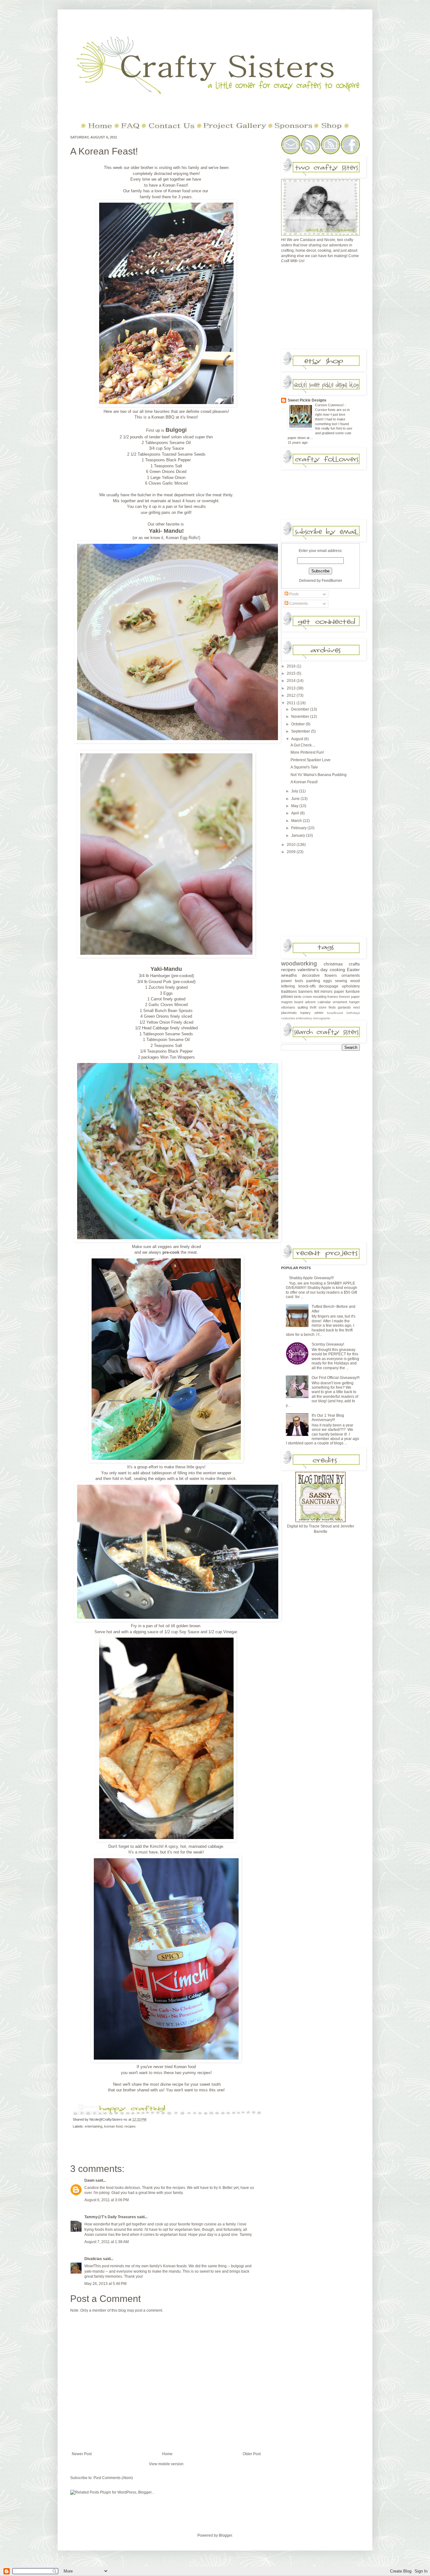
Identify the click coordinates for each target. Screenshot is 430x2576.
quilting (303, 1007)
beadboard (335, 1013)
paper (339, 992)
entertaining (93, 2126)
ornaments (351, 976)
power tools (292, 981)
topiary (306, 1013)
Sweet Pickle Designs (307, 400)
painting (313, 981)
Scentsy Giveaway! (328, 1344)
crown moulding (314, 997)
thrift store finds (323, 1007)
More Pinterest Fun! (307, 752)
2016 (292, 666)
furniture (353, 992)
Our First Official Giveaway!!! (336, 1378)
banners (306, 992)
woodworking (299, 963)
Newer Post (82, 2454)
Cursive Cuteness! (330, 405)
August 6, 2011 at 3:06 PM (107, 2200)
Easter (353, 970)
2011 (292, 703)
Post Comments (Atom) (113, 2478)
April (296, 813)
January (299, 835)
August (298, 739)
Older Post (252, 2454)
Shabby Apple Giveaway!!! (311, 1278)
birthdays (353, 1013)
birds (298, 997)
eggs (328, 981)
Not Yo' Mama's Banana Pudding (319, 775)
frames (333, 997)
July (295, 791)
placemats (289, 1013)
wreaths (289, 975)
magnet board (292, 1002)
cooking (337, 970)
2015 (292, 673)
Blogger (225, 2535)
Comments (298, 604)
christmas (333, 964)
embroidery (304, 1018)
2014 (292, 681)
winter (319, 1013)
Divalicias (93, 2259)
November (301, 717)
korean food (113, 2126)
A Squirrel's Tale (304, 767)
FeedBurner (332, 581)
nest (356, 1007)
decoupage (329, 986)
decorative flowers (319, 976)
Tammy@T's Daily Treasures (110, 2217)
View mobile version (166, 2464)
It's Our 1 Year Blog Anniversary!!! (328, 1418)
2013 (292, 688)
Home (167, 2454)
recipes (130, 2126)
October (298, 724)
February (299, 828)
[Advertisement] (328, 308)
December (301, 709)
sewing (341, 981)
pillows (287, 997)
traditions (289, 992)
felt (317, 992)
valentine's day (313, 970)
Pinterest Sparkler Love (311, 760)
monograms (321, 1018)
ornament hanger (346, 1002)
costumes (288, 1018)
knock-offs (307, 986)
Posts (294, 594)
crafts (354, 964)
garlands (344, 1007)
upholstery (351, 986)
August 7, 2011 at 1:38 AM (107, 2242)
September (301, 731)
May (295, 806)
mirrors (326, 992)
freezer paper (349, 997)
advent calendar (318, 1002)
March (297, 821)
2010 (292, 845)
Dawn (89, 2180)
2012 (292, 695)
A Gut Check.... (303, 745)
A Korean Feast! (104, 151)
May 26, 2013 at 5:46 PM (105, 2284)
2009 (292, 852)
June (296, 799)
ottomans (288, 1007)
